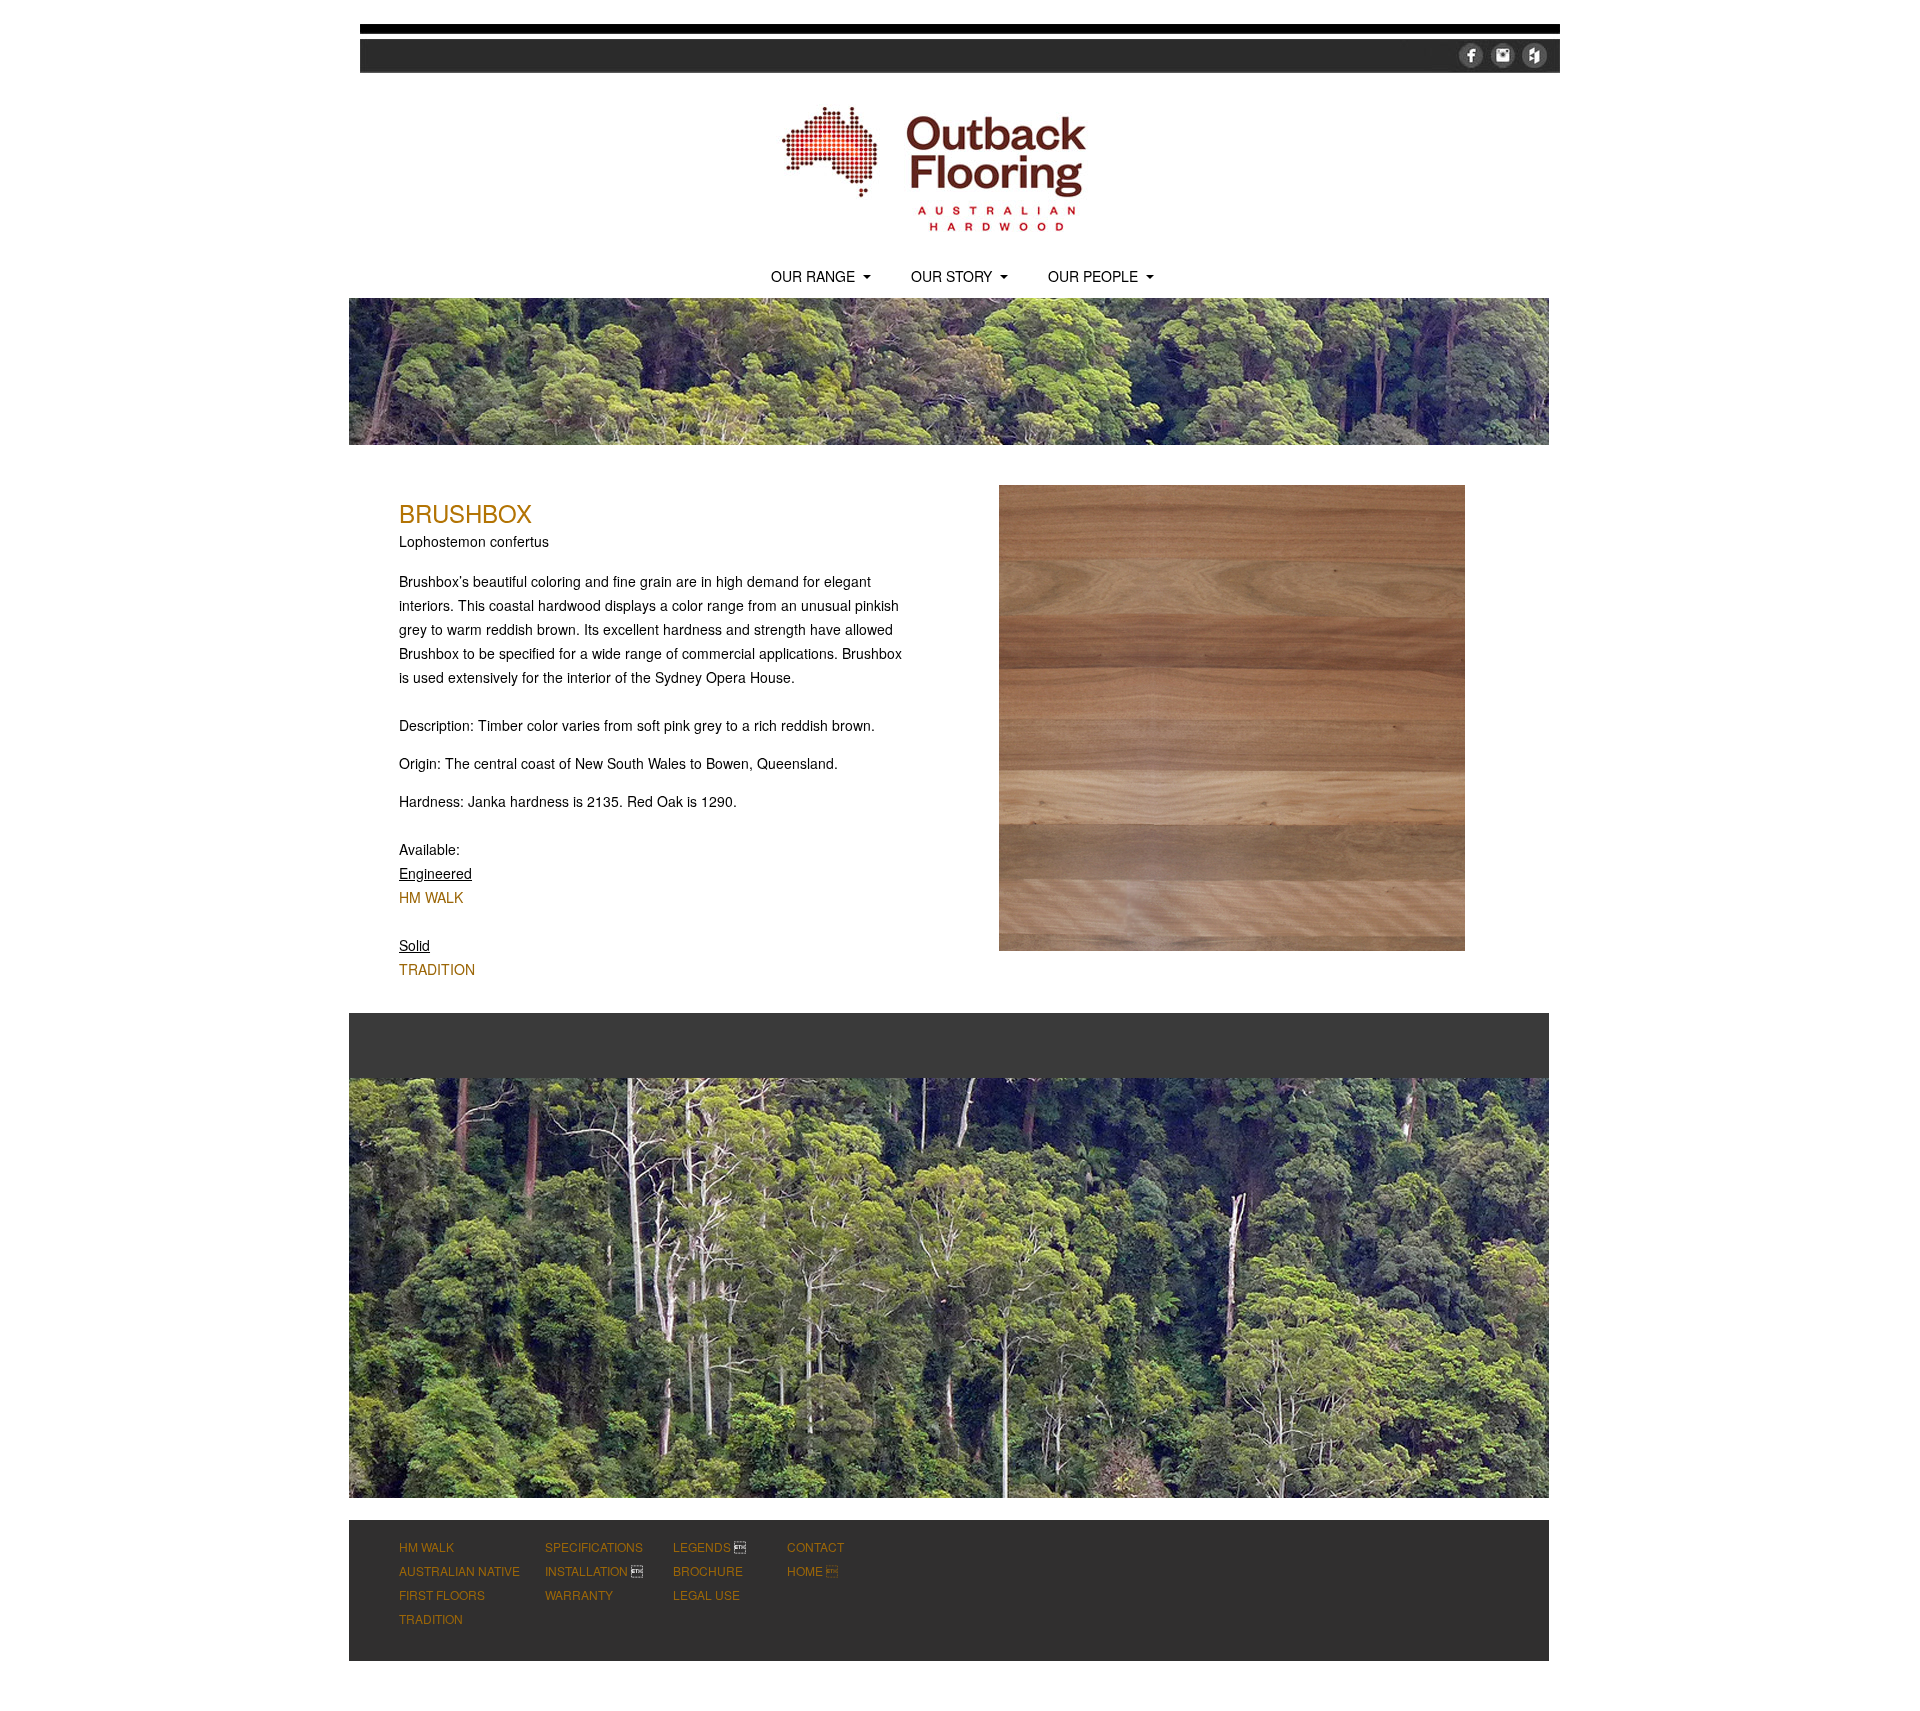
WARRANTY (579, 1594)
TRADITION (437, 969)
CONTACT (815, 1546)
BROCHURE (708, 1570)
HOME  (812, 1570)
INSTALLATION (586, 1570)
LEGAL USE (706, 1594)
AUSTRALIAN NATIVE (459, 1570)
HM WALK (431, 897)
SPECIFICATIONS (594, 1546)
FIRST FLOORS (442, 1594)
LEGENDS (702, 1546)
